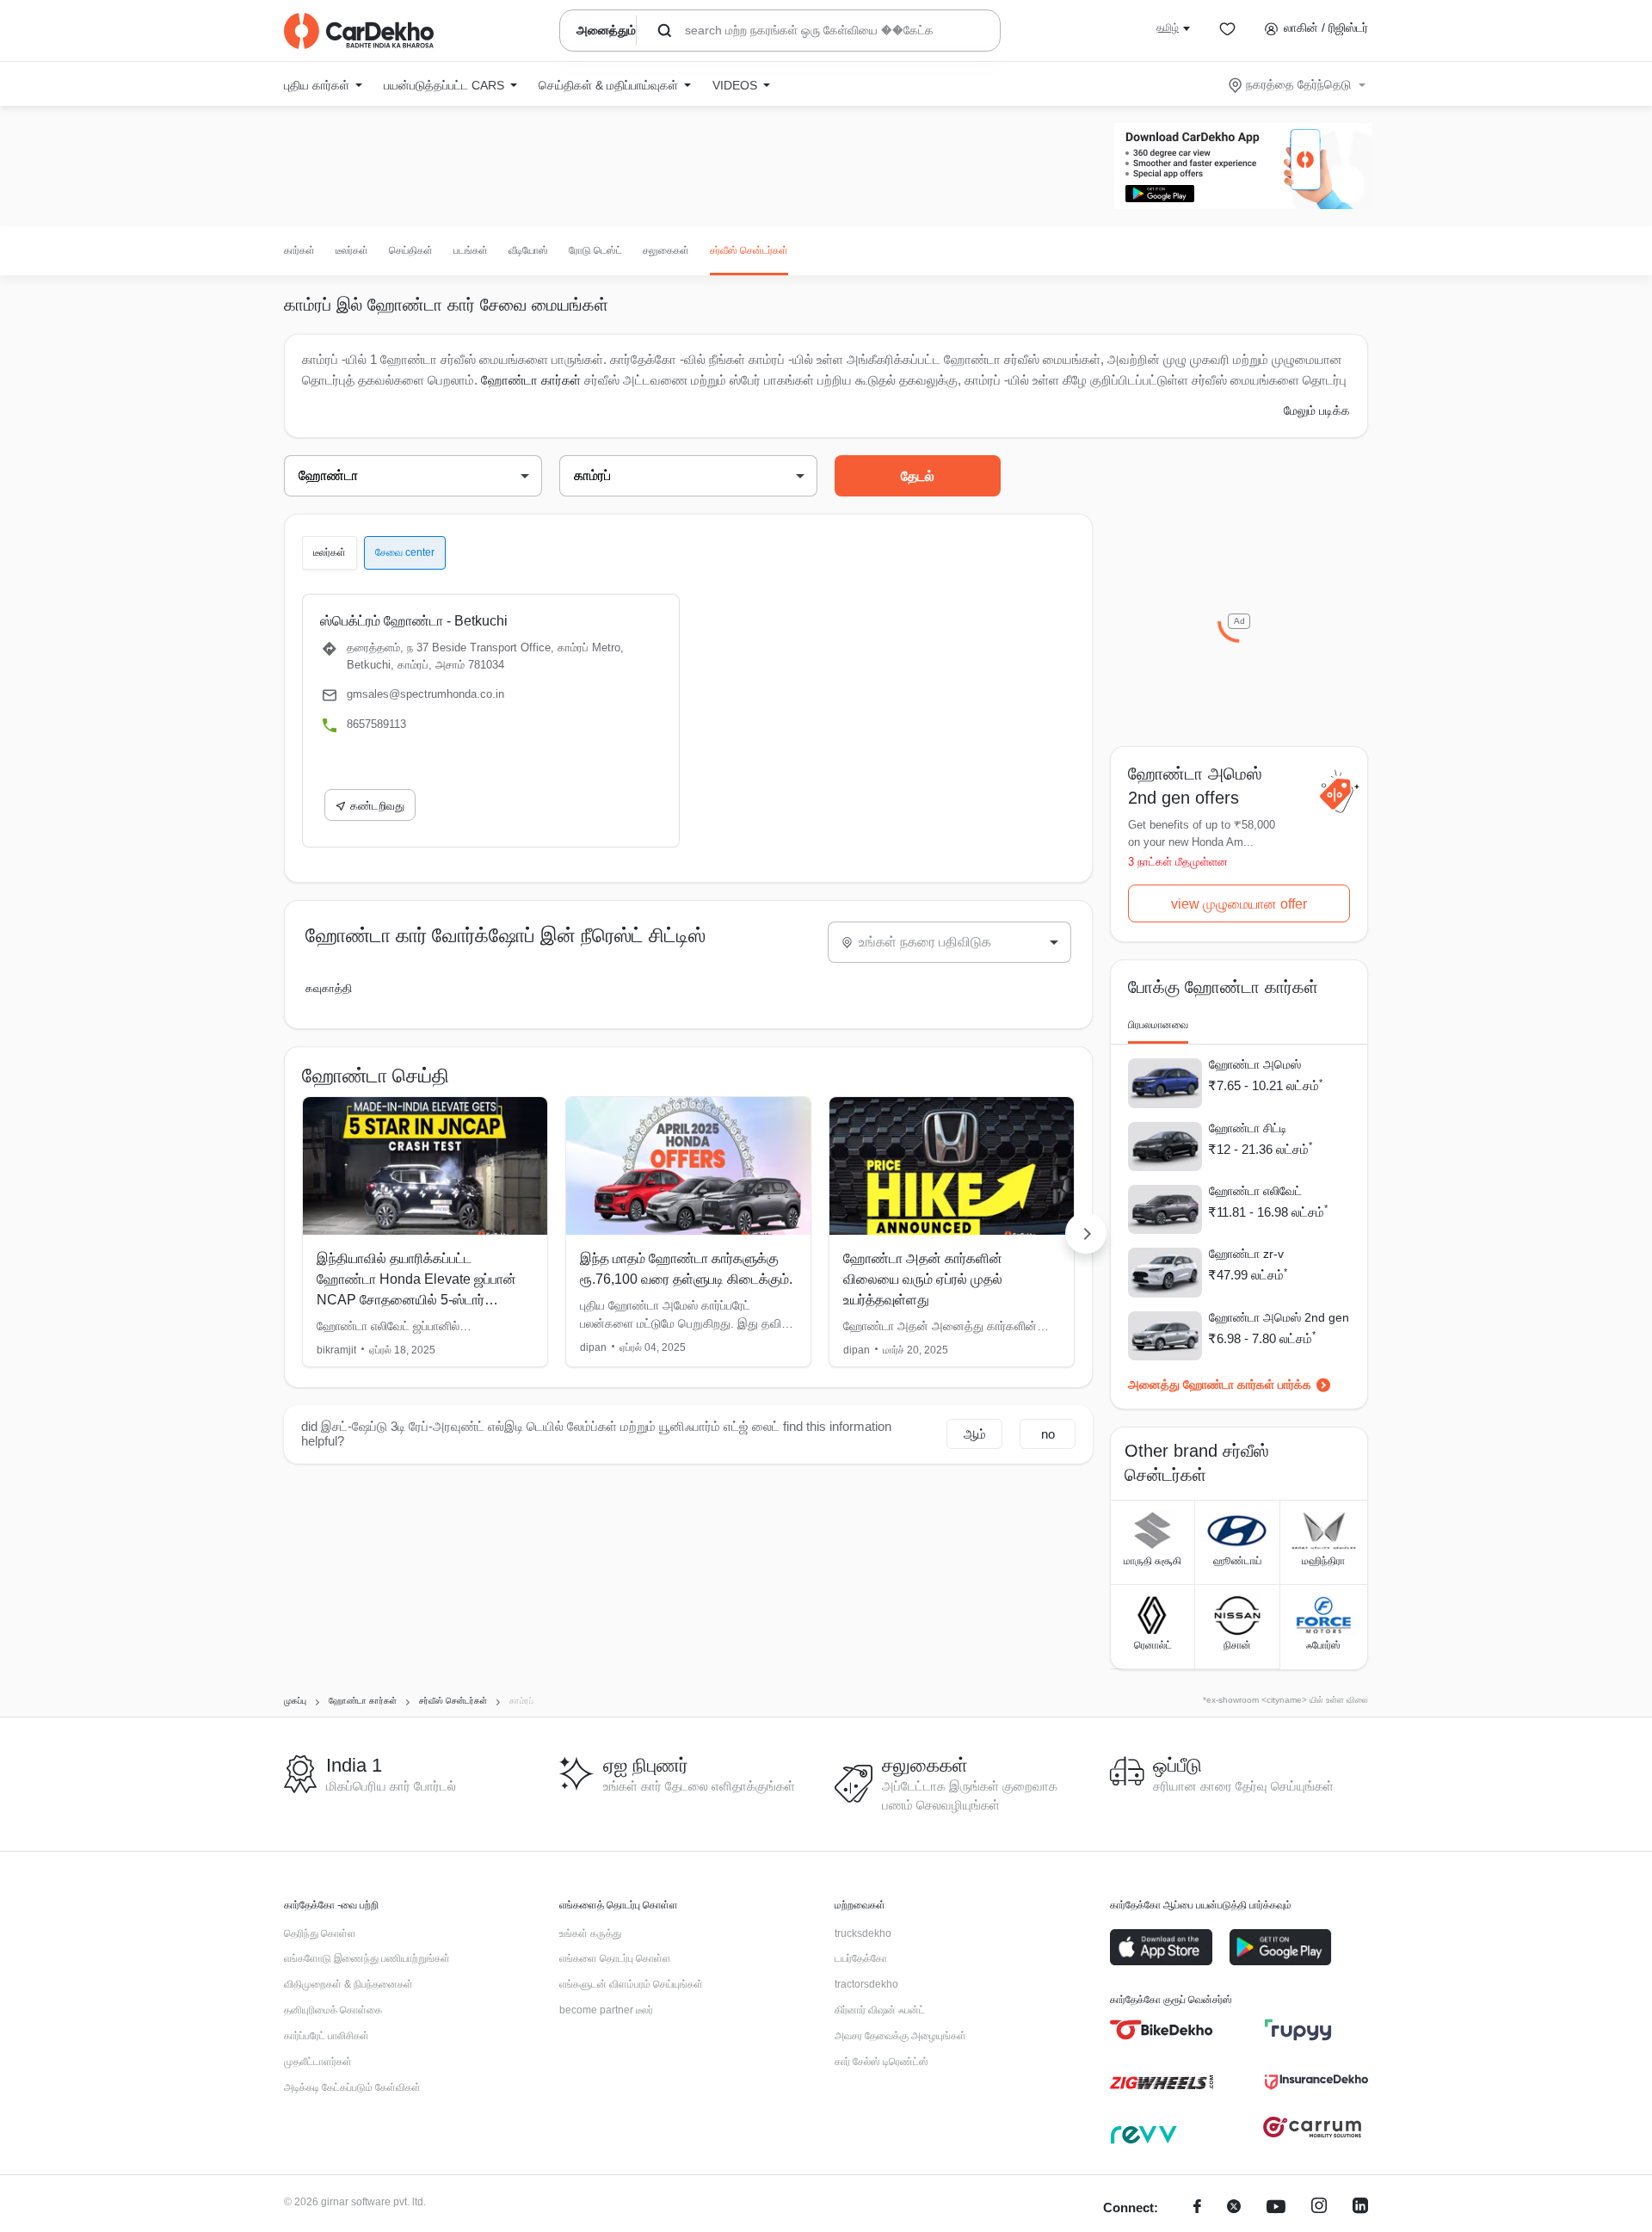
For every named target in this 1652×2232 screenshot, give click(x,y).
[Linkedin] (1360, 2208)
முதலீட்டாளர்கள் (318, 2062)
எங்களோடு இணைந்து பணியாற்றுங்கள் (367, 1958)
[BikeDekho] (1162, 2030)
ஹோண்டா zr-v (1246, 1254)
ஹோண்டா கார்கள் (531, 380)
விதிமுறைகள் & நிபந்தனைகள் (348, 1984)
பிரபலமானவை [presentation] (1158, 1025)
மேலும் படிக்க (1317, 410)
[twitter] (1234, 2208)
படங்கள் (471, 250)
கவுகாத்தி (329, 988)
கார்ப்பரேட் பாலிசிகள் (327, 2036)
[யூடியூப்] (1276, 2208)
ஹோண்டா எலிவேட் (1255, 1191)
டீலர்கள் (352, 250)
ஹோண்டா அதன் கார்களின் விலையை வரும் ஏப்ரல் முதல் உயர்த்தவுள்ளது (923, 1279)
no (1048, 1434)
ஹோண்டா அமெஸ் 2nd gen (1279, 1317)
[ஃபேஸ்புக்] (1197, 2208)
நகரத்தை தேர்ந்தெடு (1298, 84)
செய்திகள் (411, 250)
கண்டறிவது (377, 806)
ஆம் (975, 1434)
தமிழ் (1168, 28)
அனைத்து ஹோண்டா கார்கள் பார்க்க (1220, 1384)
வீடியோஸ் (528, 250)
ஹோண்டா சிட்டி (1248, 1128)
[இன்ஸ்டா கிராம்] (1319, 2208)
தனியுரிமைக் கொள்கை (333, 2010)
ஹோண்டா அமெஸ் (1255, 1064)
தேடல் (918, 476)
